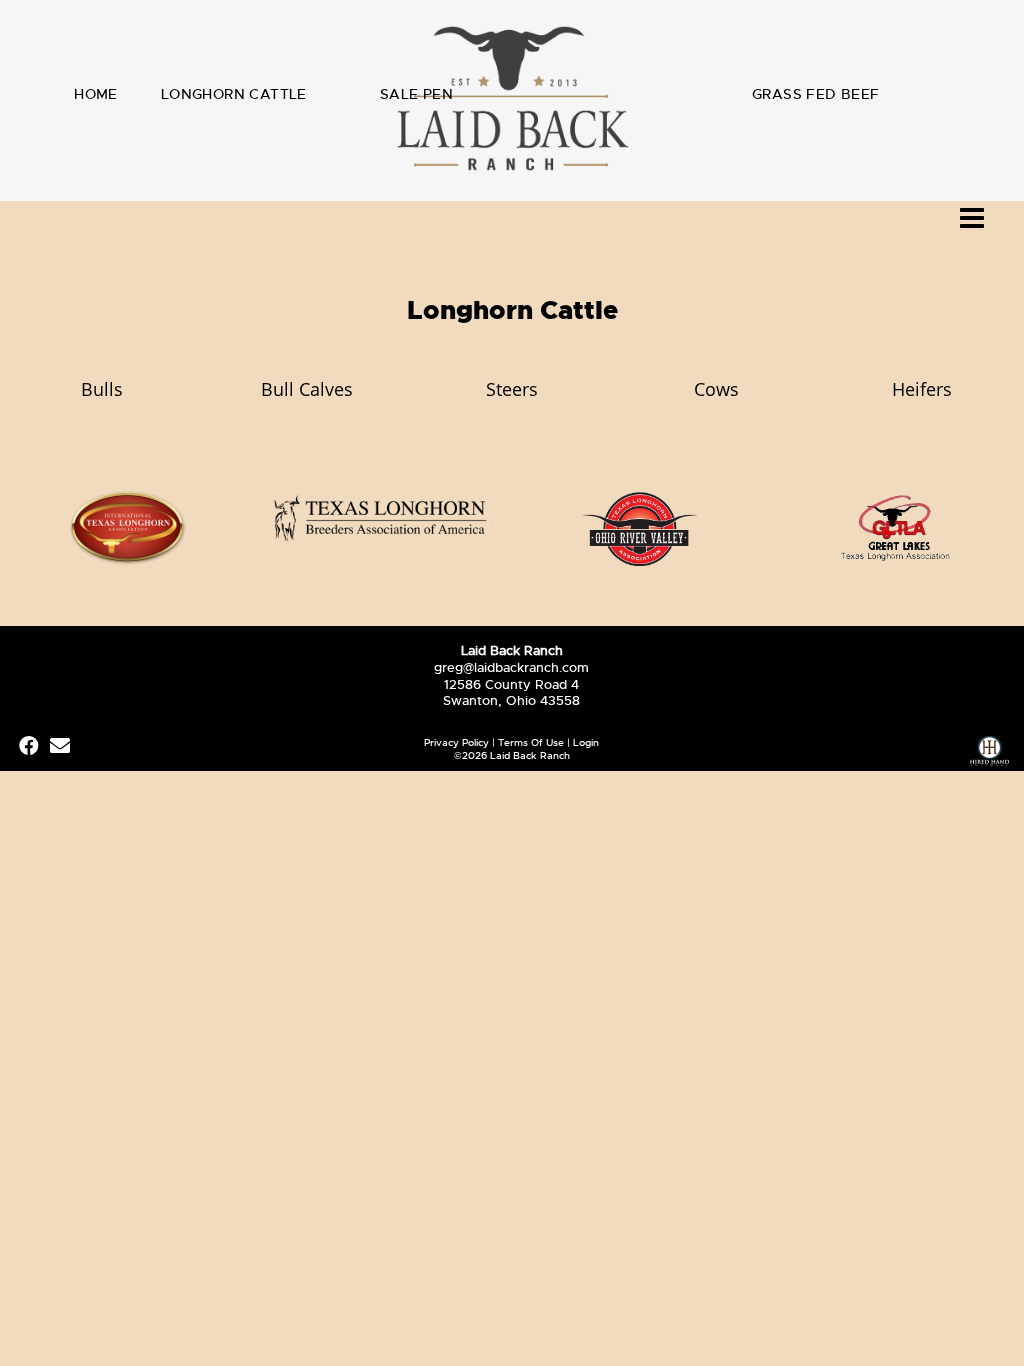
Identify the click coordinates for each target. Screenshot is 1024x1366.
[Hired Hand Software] (989, 753)
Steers (512, 389)
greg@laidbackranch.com (511, 667)
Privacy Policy (456, 742)
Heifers (922, 389)
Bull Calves (307, 389)
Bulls (102, 389)
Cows (716, 389)
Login (586, 742)
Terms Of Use (531, 742)
